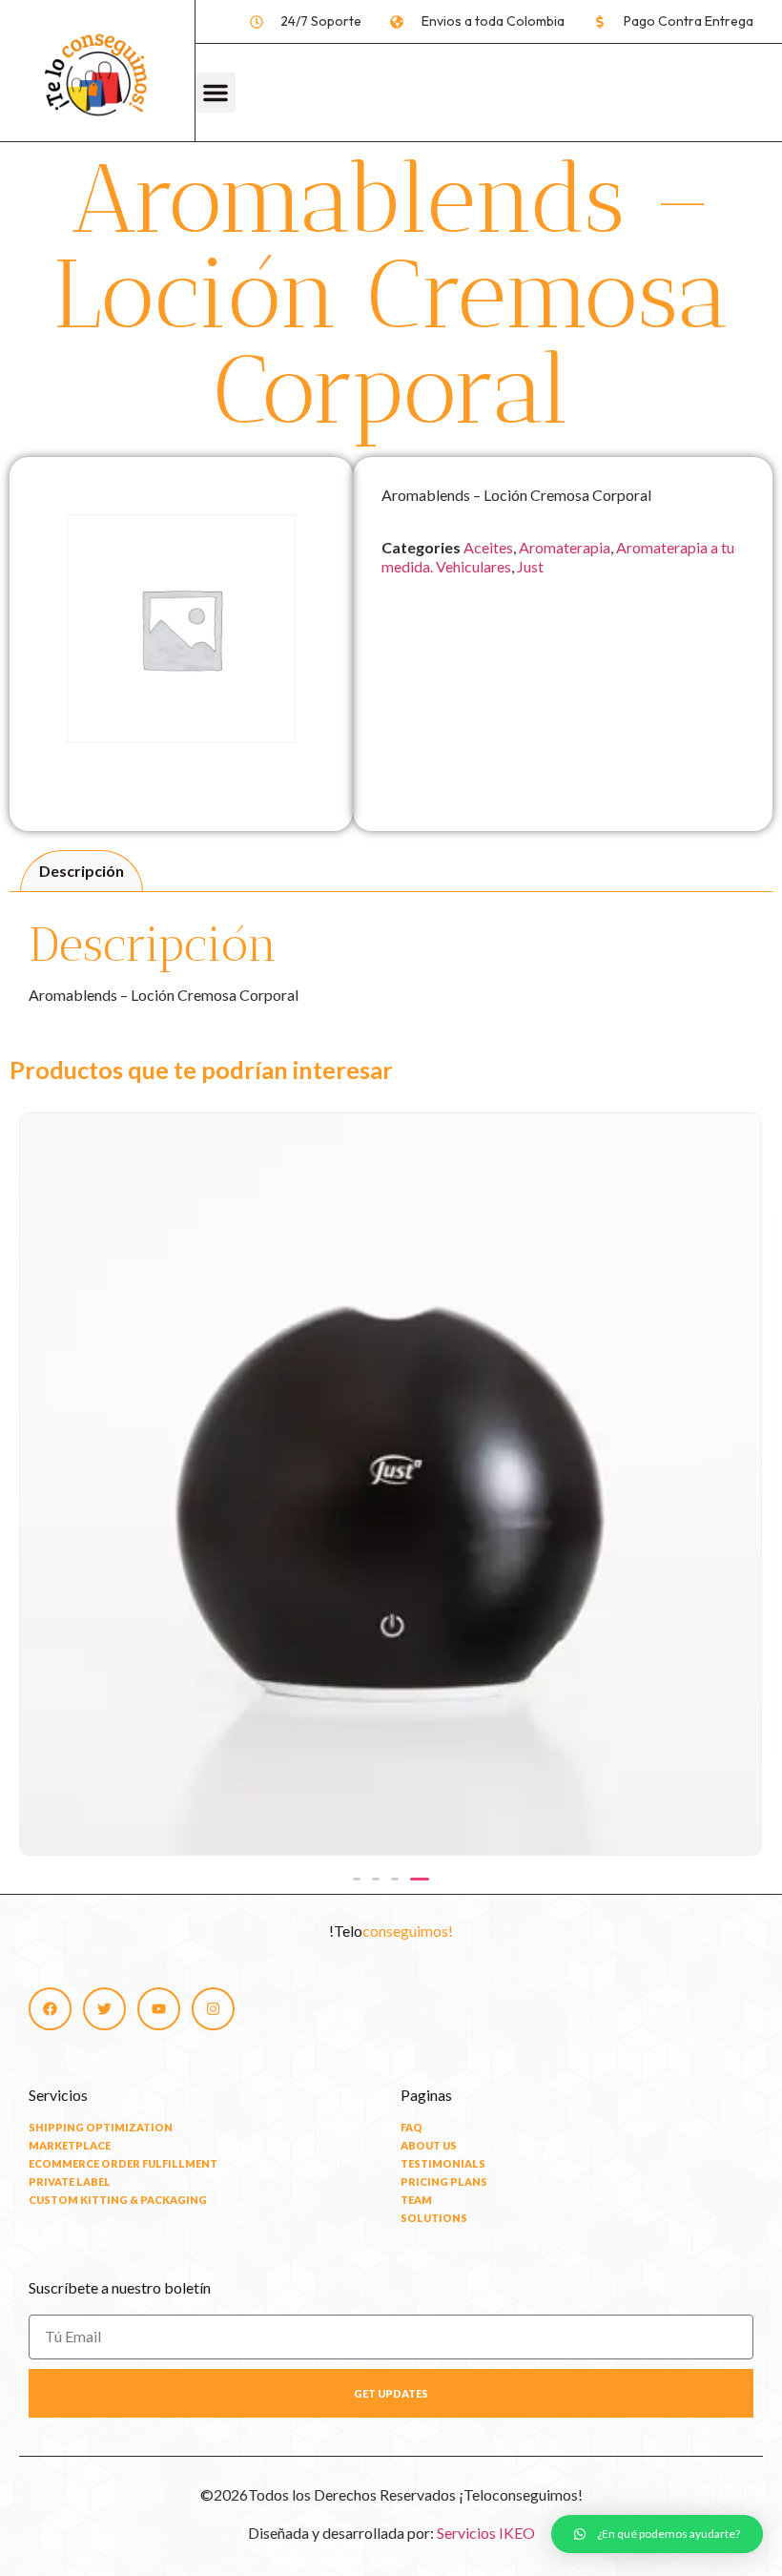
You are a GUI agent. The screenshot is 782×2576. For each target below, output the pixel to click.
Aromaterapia (565, 547)
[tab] (82, 871)
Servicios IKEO (486, 2533)
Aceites (488, 547)
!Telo (346, 1931)
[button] (216, 93)
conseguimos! (408, 1931)
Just (530, 566)
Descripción (82, 871)
